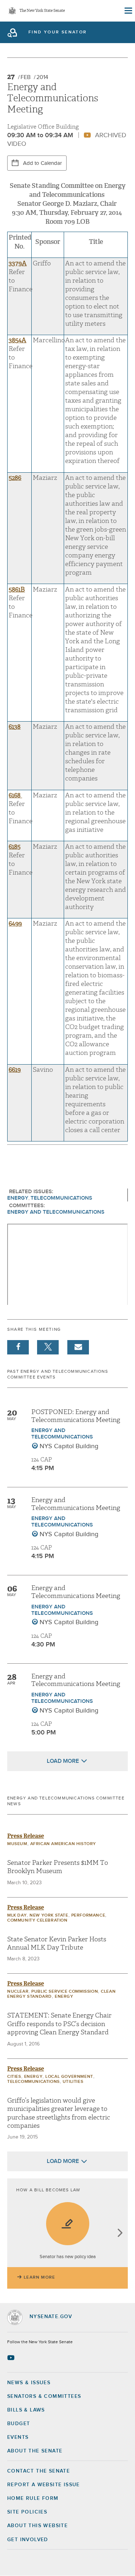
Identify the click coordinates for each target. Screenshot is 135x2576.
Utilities (73, 2082)
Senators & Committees (44, 2396)
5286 (15, 478)
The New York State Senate (42, 11)
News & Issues (29, 2383)
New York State (49, 1915)
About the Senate (35, 2451)
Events (18, 2437)
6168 (15, 795)
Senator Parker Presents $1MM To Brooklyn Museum (58, 1867)
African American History (63, 1844)
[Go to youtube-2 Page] (12, 2358)
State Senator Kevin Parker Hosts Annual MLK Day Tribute (57, 1943)
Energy (18, 1198)
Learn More (39, 2278)
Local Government (69, 2077)
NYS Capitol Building (69, 1446)
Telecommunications (61, 1198)
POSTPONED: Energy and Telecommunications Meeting (76, 1416)
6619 (15, 1070)
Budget (19, 2424)
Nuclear (18, 1992)
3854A (17, 340)
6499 (15, 924)
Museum (17, 1844)
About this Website (37, 2526)
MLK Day (17, 1915)
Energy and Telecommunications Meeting (76, 1504)
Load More (63, 1761)
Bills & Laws (26, 2410)
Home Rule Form (33, 2498)
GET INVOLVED (28, 2540)
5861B (17, 590)
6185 (15, 847)
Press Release (26, 1836)
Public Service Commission (65, 1992)
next (120, 2234)
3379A (18, 263)
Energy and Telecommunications (56, 1212)
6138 (15, 727)
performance (88, 1915)
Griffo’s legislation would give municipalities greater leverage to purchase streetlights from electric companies (59, 2113)
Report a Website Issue (44, 2485)
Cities (14, 2077)
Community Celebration (37, 1921)
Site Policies (27, 2512)
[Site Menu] (128, 11)
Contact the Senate (39, 2471)
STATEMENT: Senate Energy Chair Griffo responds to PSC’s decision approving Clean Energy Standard (59, 2024)
